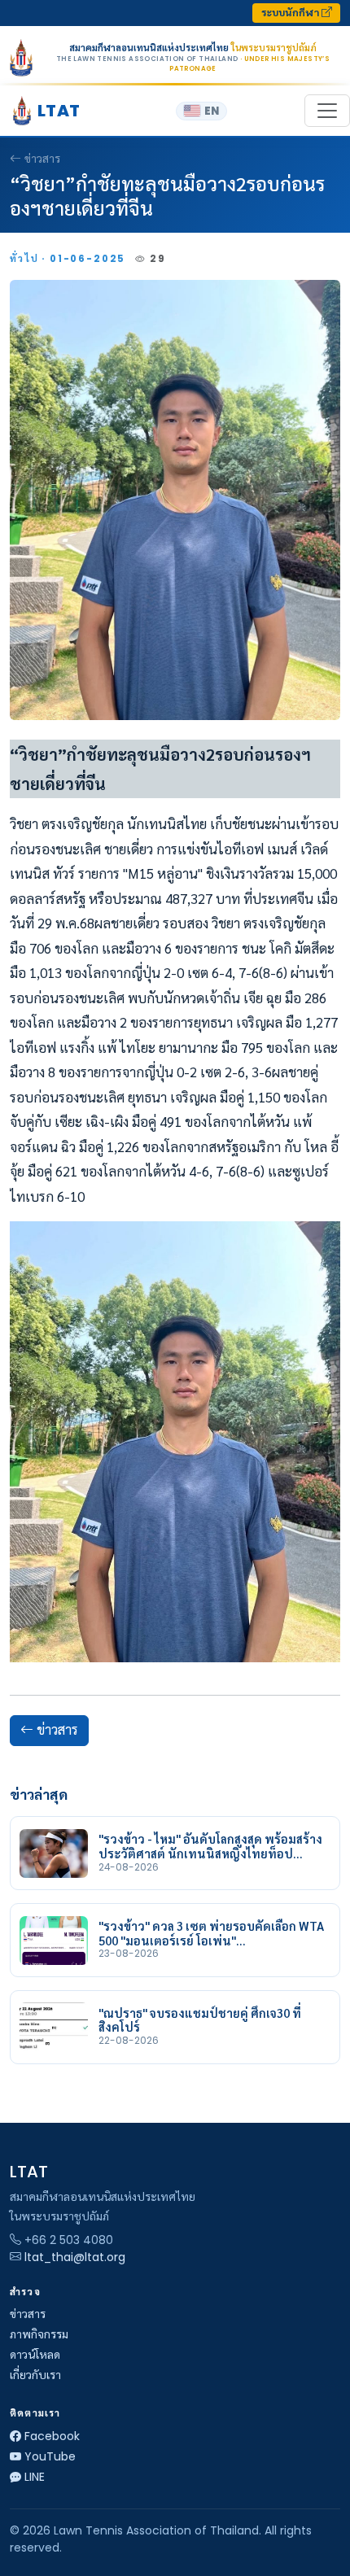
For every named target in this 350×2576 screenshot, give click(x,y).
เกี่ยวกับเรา (35, 2375)
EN (212, 111)
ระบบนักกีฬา (291, 13)
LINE (35, 2477)
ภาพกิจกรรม (39, 2334)
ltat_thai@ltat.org (75, 2257)
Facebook (52, 2436)
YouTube (50, 2456)
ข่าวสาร (42, 159)
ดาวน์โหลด (35, 2355)
